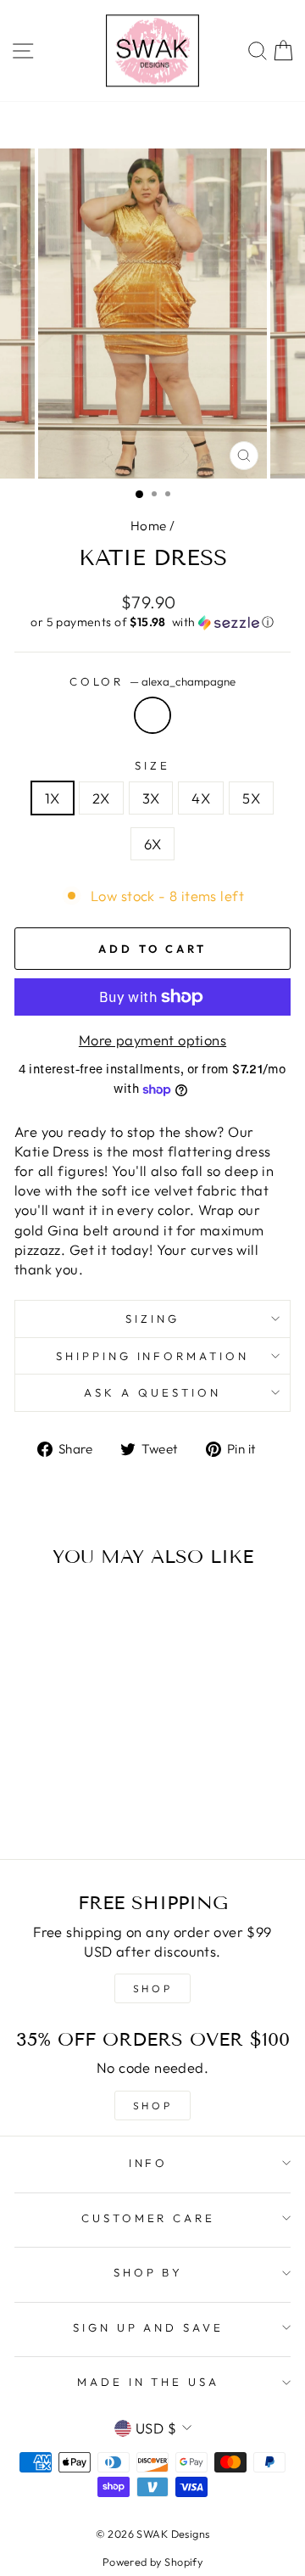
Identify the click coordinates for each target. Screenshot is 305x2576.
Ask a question (152, 1392)
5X (251, 798)
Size (152, 765)
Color (153, 681)
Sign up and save (149, 2327)
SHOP (152, 1988)
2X (101, 798)
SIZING (152, 1319)
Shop (152, 2106)
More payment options (152, 1040)
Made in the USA (149, 2382)
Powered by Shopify (152, 2562)
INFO (149, 2163)
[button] (152, 622)
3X (151, 798)
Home (149, 526)
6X (153, 844)
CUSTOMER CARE (149, 2218)
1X (53, 798)
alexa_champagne (152, 715)
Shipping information (153, 1356)
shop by (149, 2272)
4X (201, 798)
